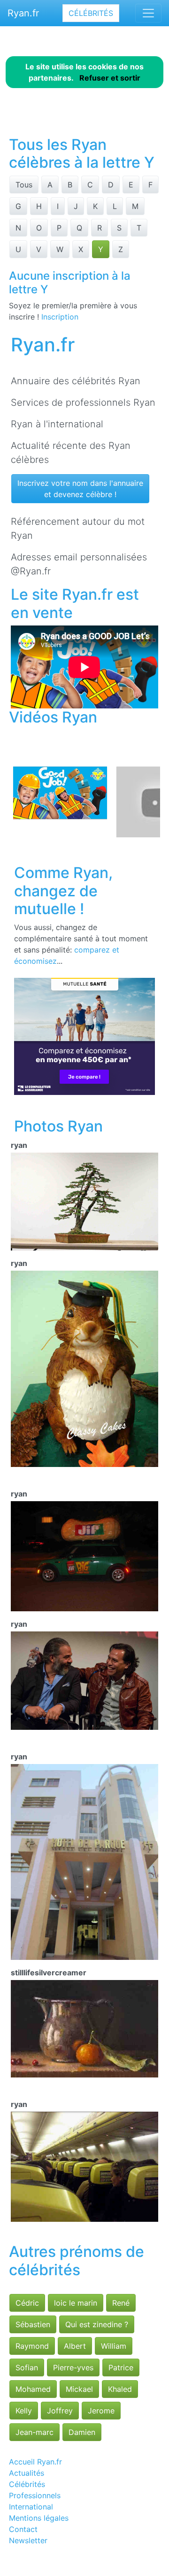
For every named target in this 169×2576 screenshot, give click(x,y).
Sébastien (33, 2324)
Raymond (32, 2346)
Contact (23, 2529)
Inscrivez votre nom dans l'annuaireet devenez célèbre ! (80, 489)
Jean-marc (35, 2432)
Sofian (27, 2368)
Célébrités (91, 13)
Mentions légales (39, 2518)
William (114, 2346)
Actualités (27, 2473)
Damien (82, 2432)
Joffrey (60, 2411)
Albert (75, 2346)
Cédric (27, 2303)
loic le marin (76, 2303)
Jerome (101, 2411)
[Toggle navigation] (148, 13)
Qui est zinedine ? (97, 2324)
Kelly (24, 2411)
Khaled (120, 2389)
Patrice (121, 2368)
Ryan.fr (23, 13)
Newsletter (28, 2540)
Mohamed (33, 2389)
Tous (24, 185)
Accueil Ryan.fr (35, 2462)
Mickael (79, 2389)
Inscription (60, 317)
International (31, 2507)
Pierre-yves (73, 2368)
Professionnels (35, 2495)
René (121, 2303)
